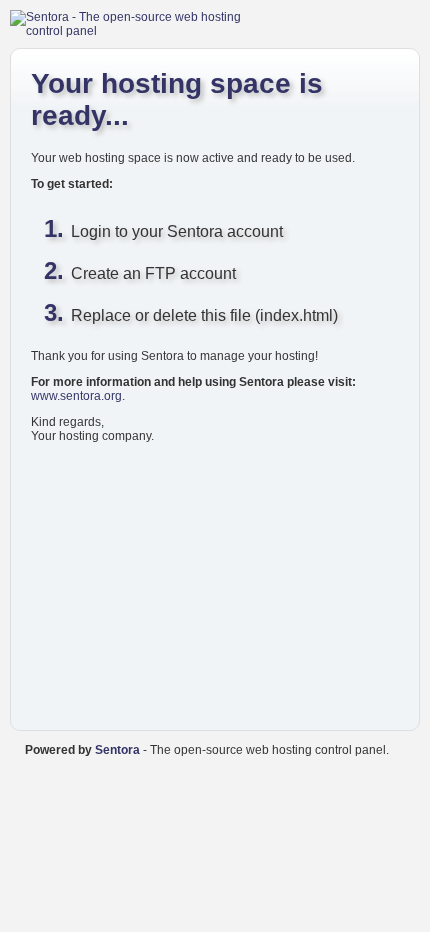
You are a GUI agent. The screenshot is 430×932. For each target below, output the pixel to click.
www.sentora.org (76, 396)
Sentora (117, 750)
